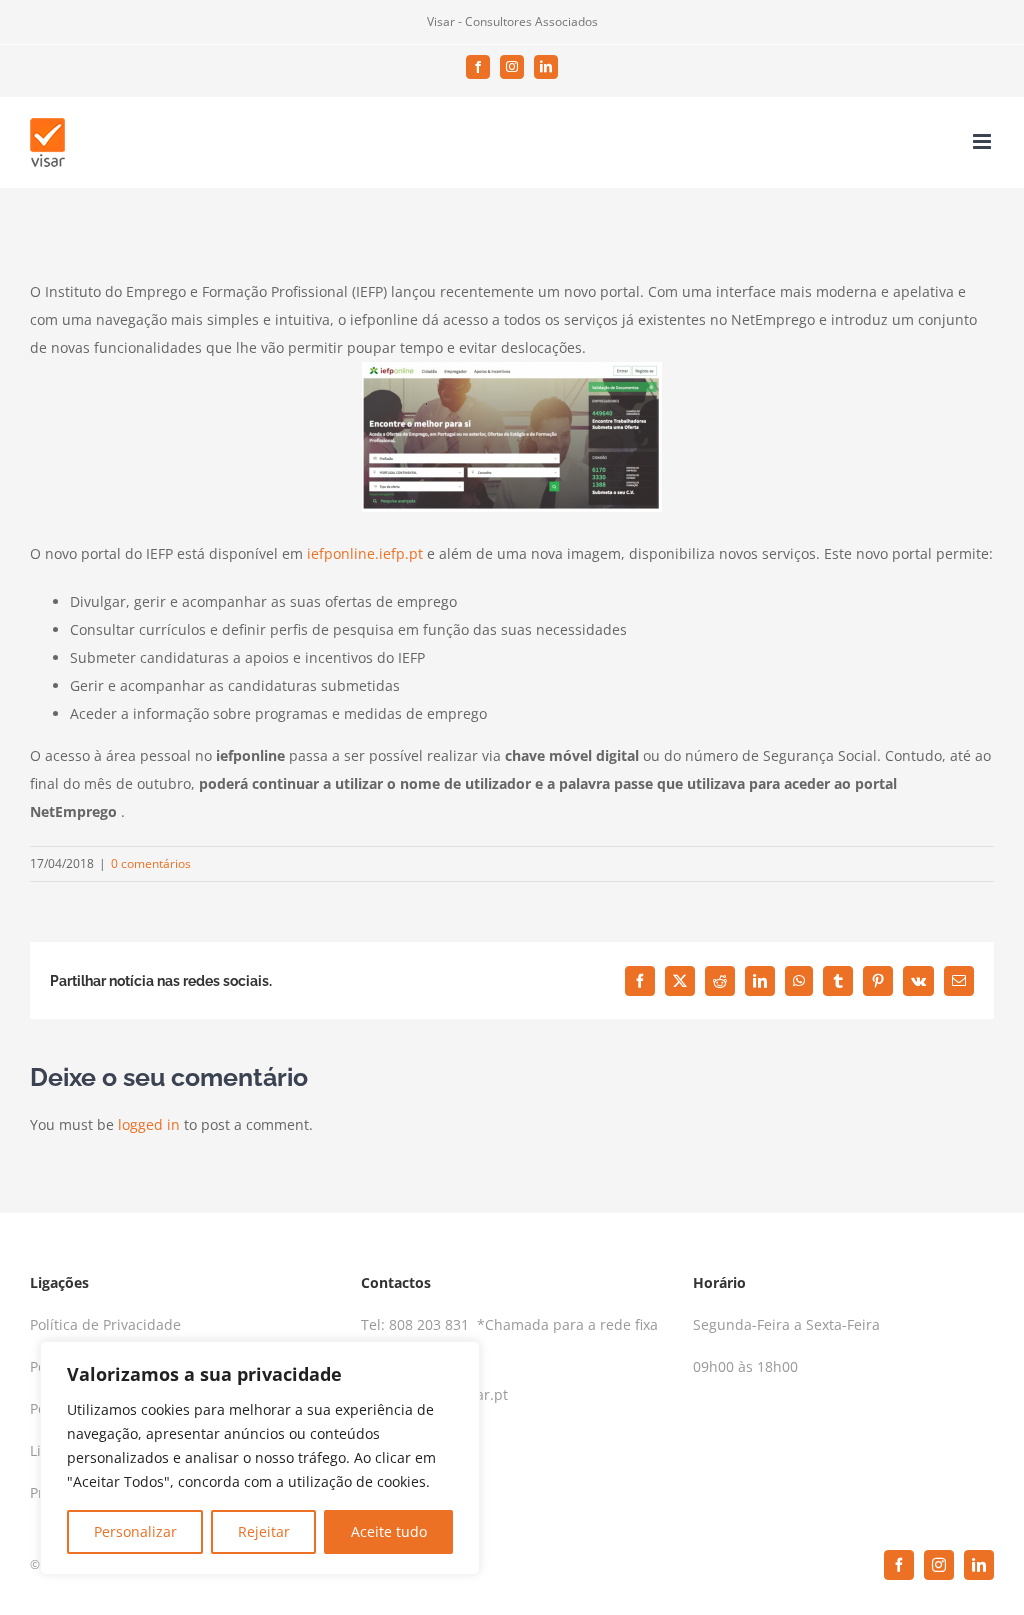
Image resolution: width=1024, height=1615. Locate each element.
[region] (260, 1458)
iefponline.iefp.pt (365, 553)
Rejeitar (264, 1531)
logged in (149, 1124)
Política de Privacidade (105, 1324)
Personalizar (135, 1531)
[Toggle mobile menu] (983, 141)
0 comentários (151, 863)
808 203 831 (431, 1324)
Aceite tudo (389, 1531)
